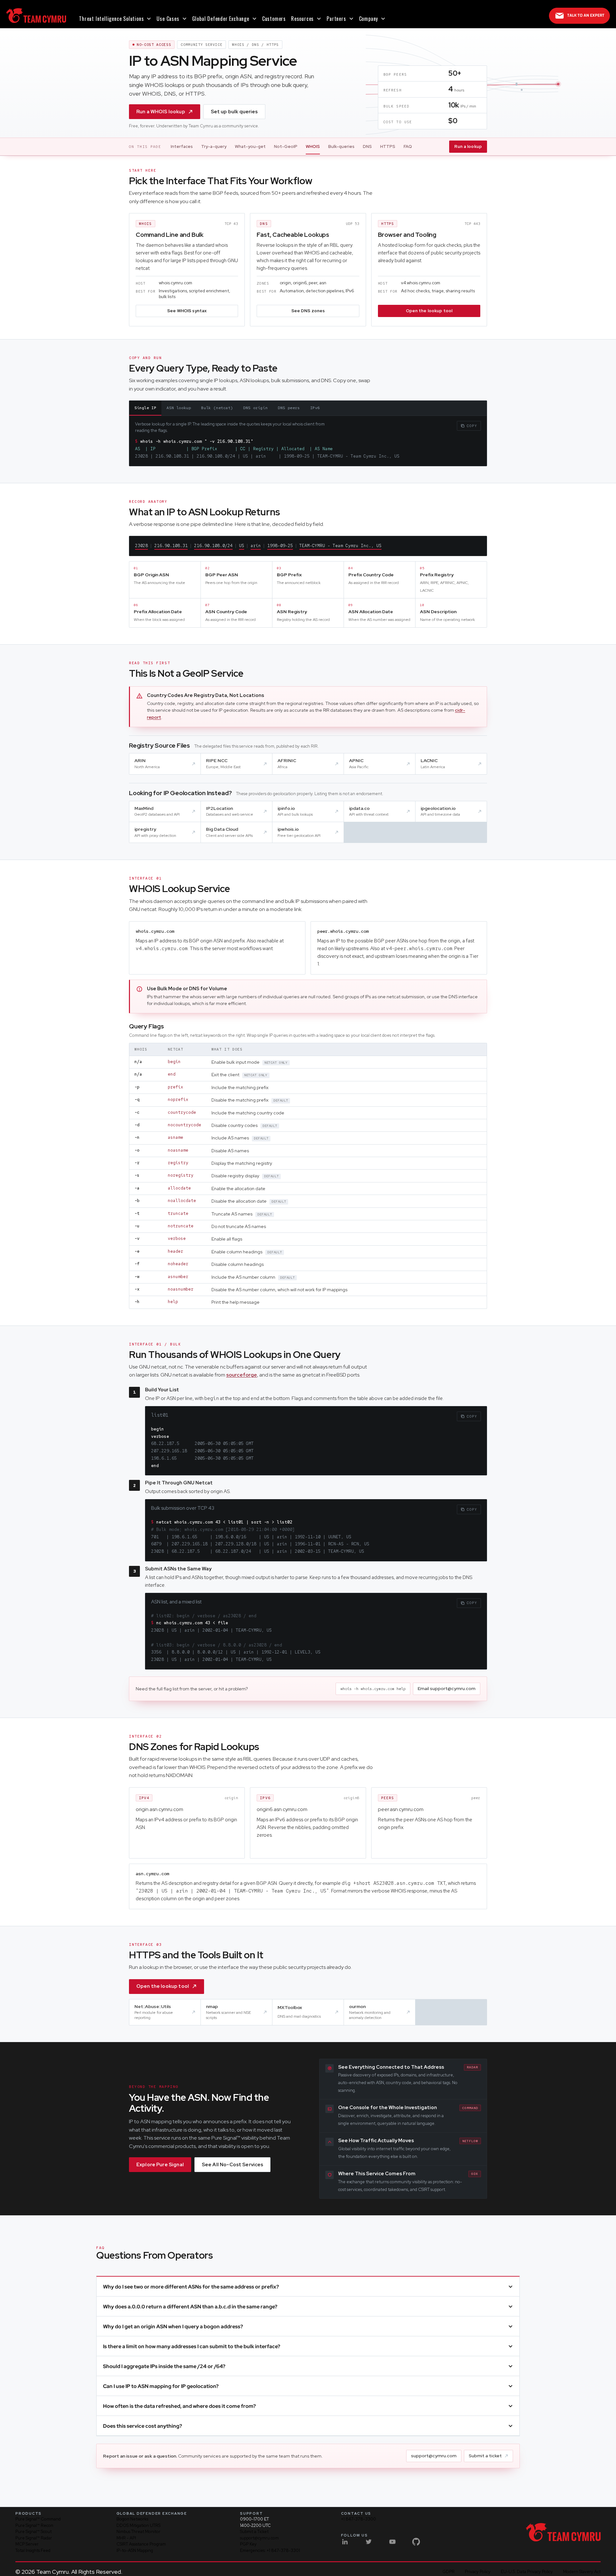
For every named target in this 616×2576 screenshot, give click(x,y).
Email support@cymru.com (447, 1688)
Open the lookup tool (429, 311)
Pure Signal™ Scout (34, 2532)
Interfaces (182, 146)
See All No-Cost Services (233, 2165)
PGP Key (248, 2544)
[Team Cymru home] (563, 2532)
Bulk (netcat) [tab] (217, 408)
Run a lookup (468, 146)
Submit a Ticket (254, 2532)
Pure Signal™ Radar (34, 2538)
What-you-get (250, 146)
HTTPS (388, 146)
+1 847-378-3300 (359, 2519)
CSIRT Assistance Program (141, 2544)
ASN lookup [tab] (179, 408)
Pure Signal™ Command (38, 2519)
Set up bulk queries (234, 112)
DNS (367, 146)
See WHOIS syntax (187, 311)
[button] (115, 19)
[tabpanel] (308, 438)
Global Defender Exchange (221, 19)
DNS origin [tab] (255, 408)
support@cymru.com (434, 2456)
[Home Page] (36, 16)
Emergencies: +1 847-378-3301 (270, 2550)
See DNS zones (308, 311)
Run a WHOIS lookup (161, 112)
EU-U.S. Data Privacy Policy (527, 2572)
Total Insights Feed (33, 2550)
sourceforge (242, 1375)
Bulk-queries (341, 146)
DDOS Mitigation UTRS (138, 2525)
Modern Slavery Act (582, 2572)
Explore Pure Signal (160, 2165)
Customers (274, 19)
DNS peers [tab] (289, 408)
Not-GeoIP (286, 146)
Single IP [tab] (145, 408)
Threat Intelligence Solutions (111, 19)
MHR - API (126, 2538)
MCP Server (27, 2544)
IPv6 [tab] (315, 408)
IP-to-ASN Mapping (135, 2550)
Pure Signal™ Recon (34, 2525)
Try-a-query (214, 146)
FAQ (408, 146)
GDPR (449, 2572)
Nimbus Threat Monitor (138, 2532)
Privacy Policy (478, 2572)
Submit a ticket (485, 2456)
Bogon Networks (132, 2519)
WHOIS (313, 146)
